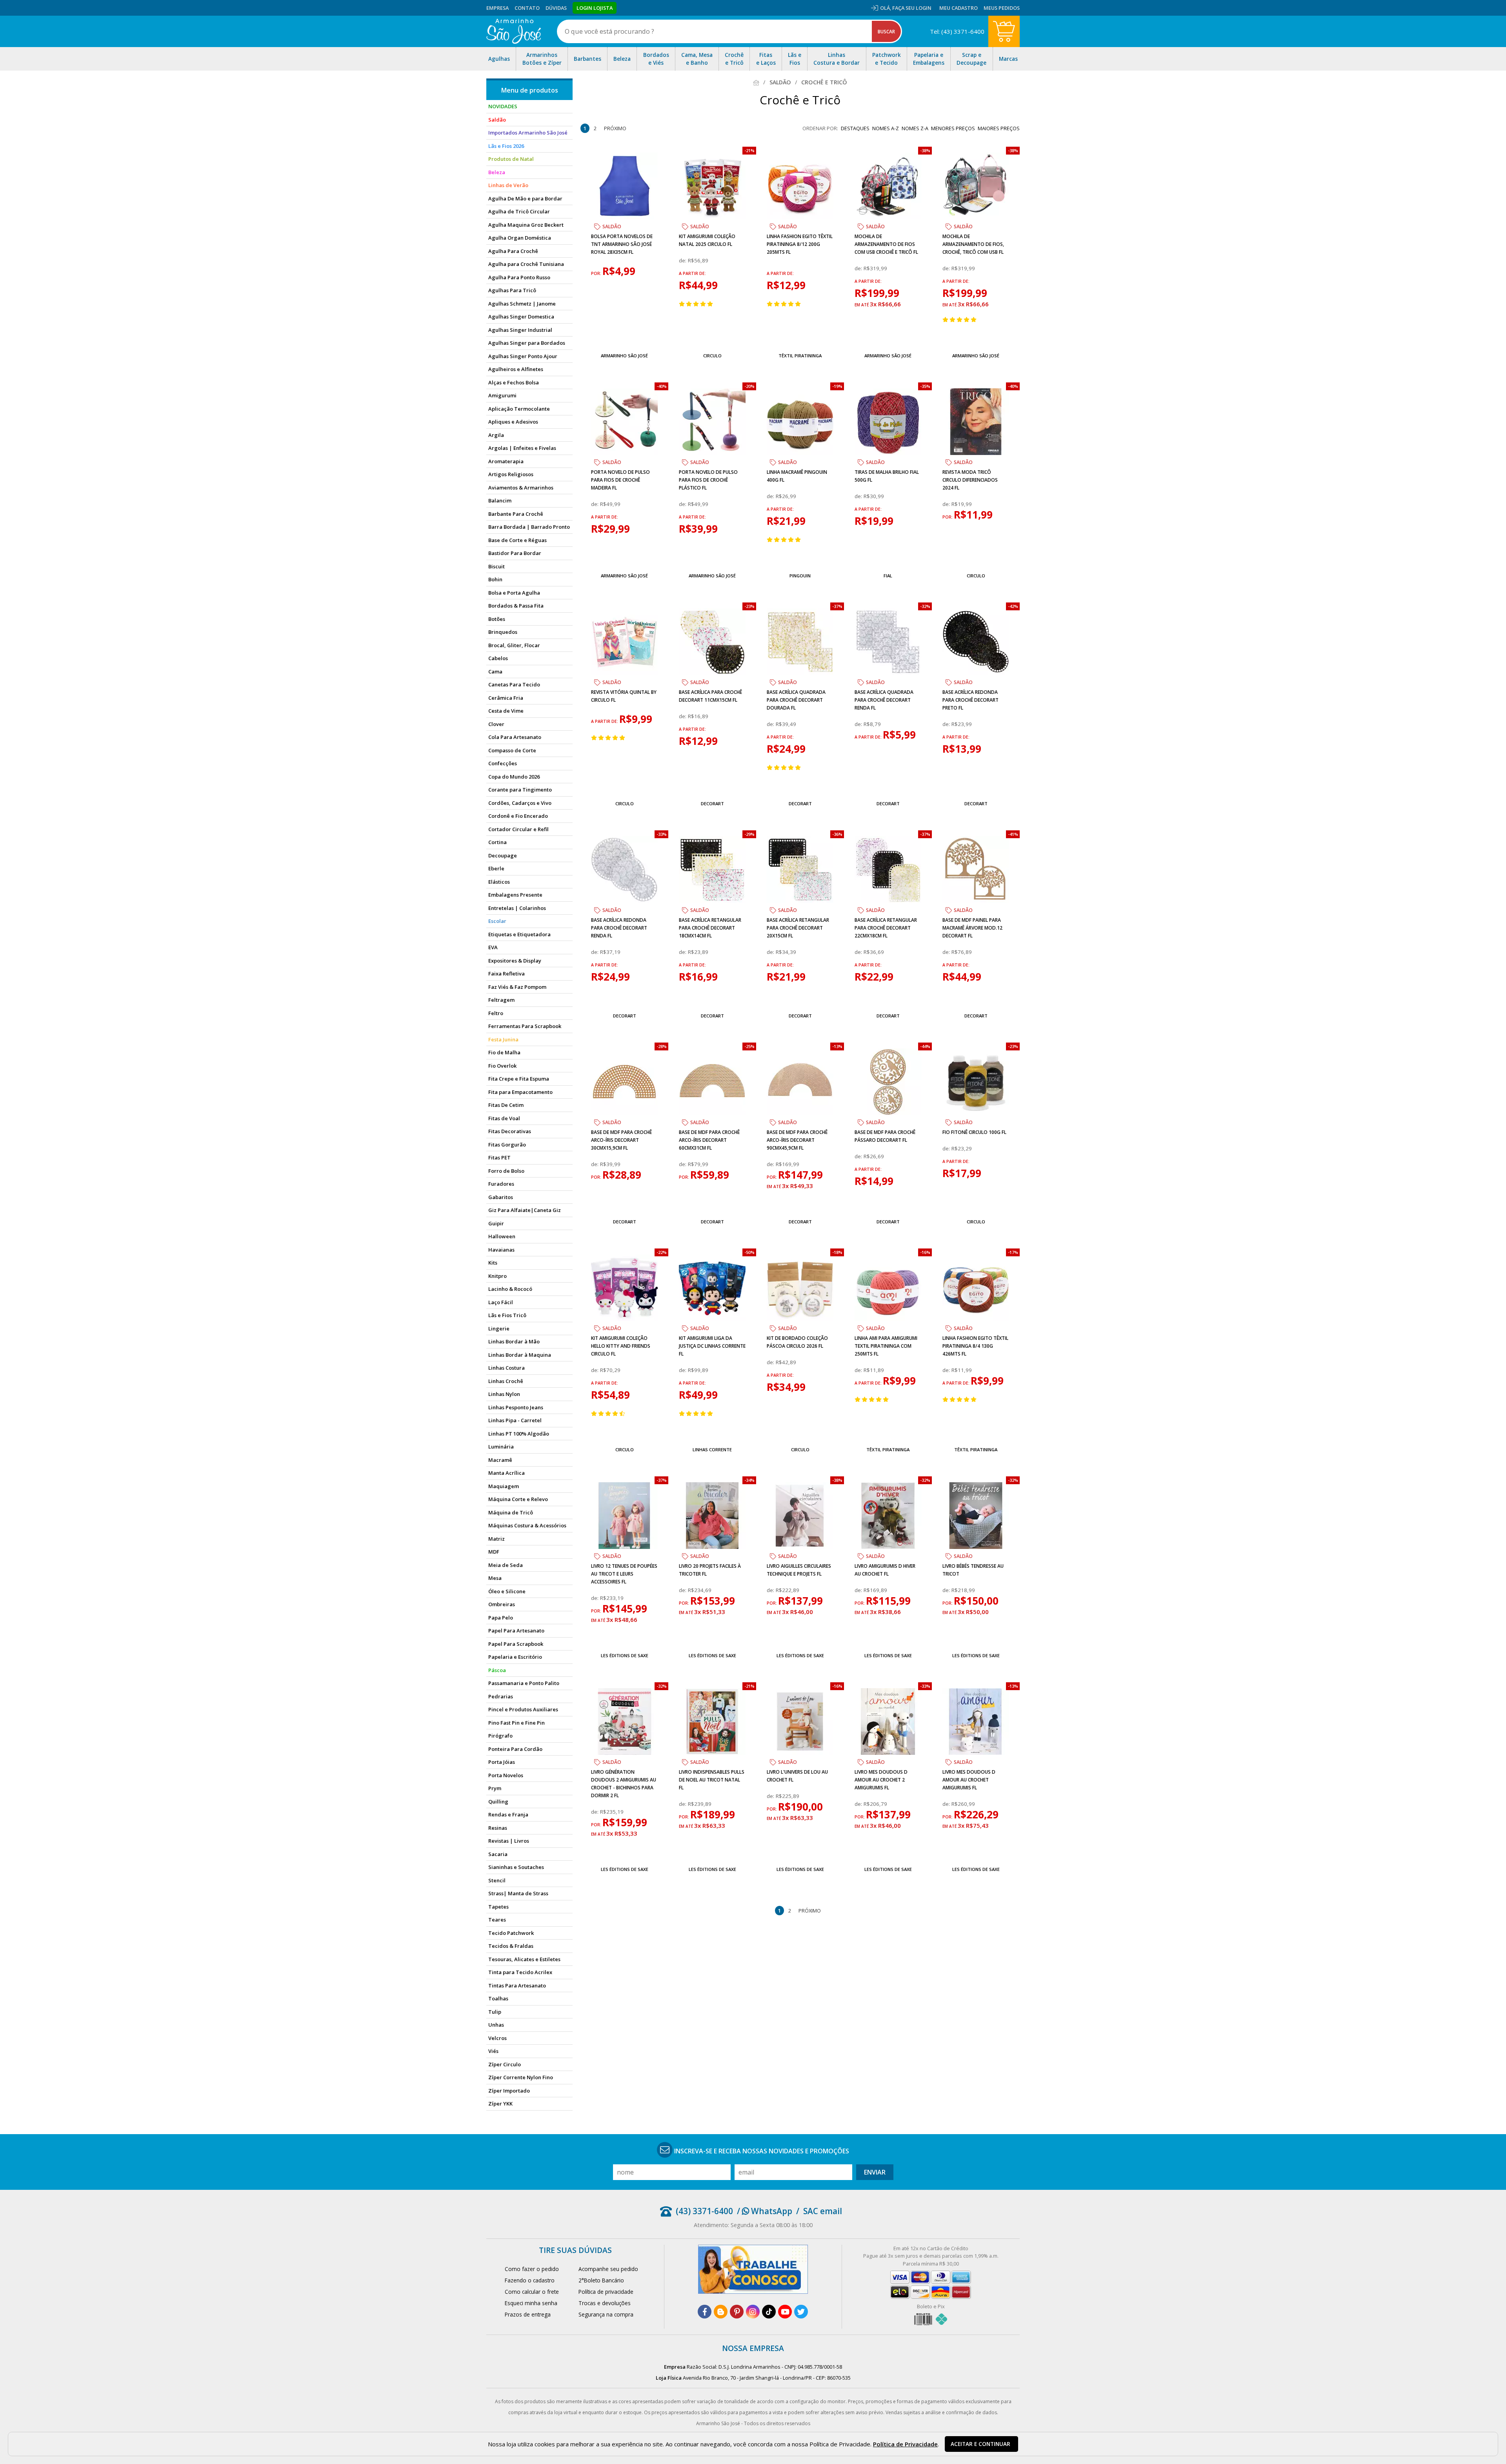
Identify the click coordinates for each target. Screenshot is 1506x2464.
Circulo (712, 356)
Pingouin (800, 576)
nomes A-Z (886, 128)
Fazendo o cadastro (530, 2280)
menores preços (953, 128)
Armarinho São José (624, 356)
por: (597, 273)
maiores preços (999, 128)
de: (683, 260)
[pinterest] (737, 2312)
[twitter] (801, 2312)
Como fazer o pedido (532, 2269)
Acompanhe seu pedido (608, 2269)
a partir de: (692, 273)
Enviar (875, 2172)
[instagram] (753, 2312)
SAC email (823, 2211)
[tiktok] (769, 2312)
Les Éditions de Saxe (625, 1655)
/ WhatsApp (765, 2211)
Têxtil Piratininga (800, 356)
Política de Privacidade (905, 2444)
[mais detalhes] (624, 337)
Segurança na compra (606, 2314)
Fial (888, 576)
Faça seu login (912, 8)
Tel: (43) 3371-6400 (957, 31)
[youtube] (785, 2312)
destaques (855, 128)
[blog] (721, 2312)
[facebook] (705, 2312)
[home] (514, 31)
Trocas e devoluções (605, 2303)
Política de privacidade (606, 2292)
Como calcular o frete (532, 2292)
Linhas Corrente (712, 1449)
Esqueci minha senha (531, 2303)
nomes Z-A (915, 128)
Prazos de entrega (528, 2314)
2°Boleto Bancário (601, 2280)
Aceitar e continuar (980, 2444)
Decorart (712, 803)
